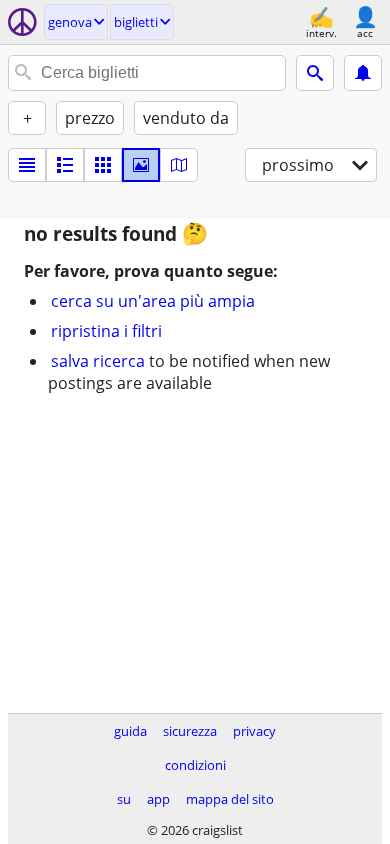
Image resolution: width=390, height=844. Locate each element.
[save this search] (363, 73)
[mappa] (179, 165)
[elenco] (27, 165)
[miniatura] (65, 165)
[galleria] (141, 165)
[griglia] (103, 165)
